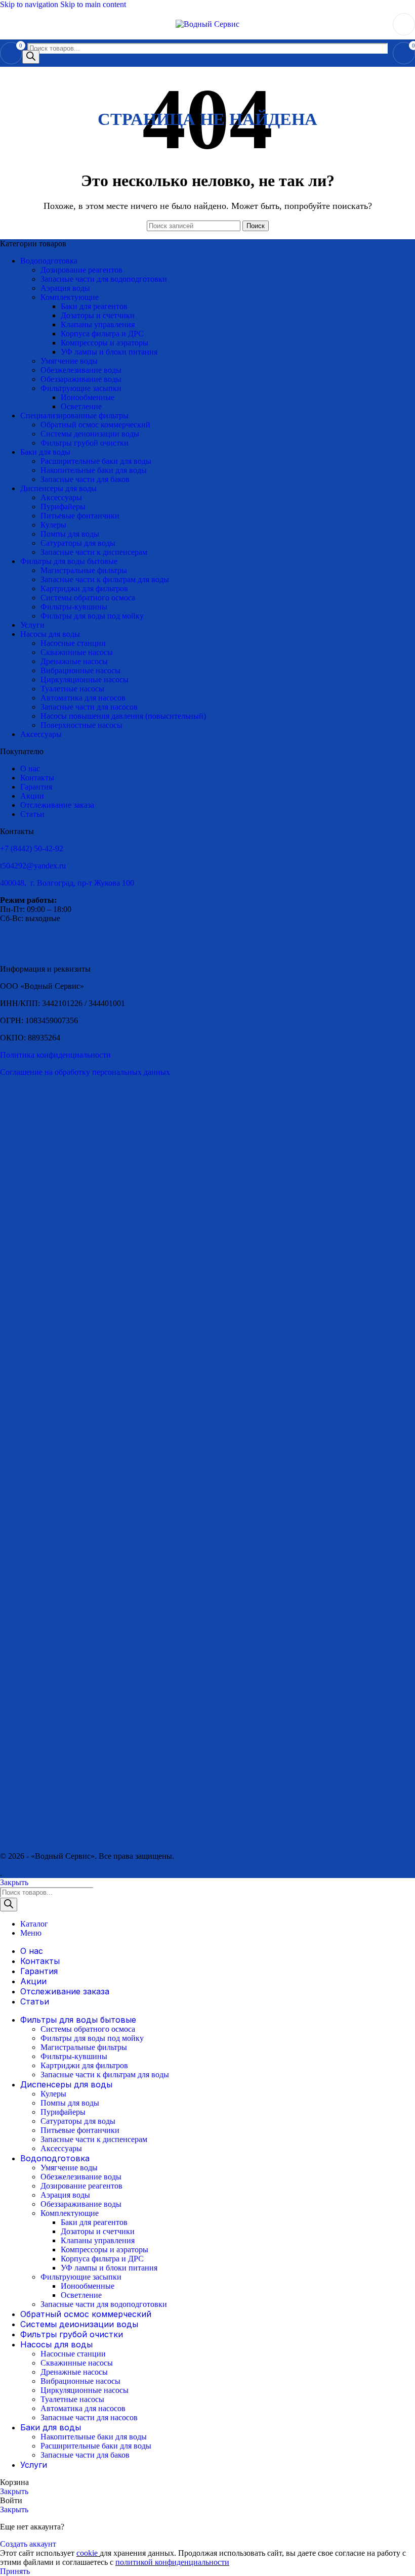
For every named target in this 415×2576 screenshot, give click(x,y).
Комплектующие (70, 297)
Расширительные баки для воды (96, 461)
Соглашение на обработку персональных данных (85, 1072)
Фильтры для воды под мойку (92, 616)
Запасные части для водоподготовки (104, 279)
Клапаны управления (98, 324)
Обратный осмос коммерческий (95, 425)
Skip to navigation (30, 4)
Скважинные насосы (77, 652)
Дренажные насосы (74, 661)
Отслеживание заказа (57, 805)
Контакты (37, 778)
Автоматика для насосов (83, 698)
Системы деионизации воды (90, 434)
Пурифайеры (63, 507)
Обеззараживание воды (81, 379)
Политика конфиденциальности (55, 1055)
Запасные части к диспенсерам (94, 552)
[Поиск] (31, 57)
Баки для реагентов (94, 306)
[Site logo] (207, 24)
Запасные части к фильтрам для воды (105, 579)
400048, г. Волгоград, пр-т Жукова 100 (67, 883)
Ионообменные (88, 397)
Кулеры (53, 525)
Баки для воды (45, 452)
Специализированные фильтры (74, 416)
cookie (88, 2553)
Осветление (81, 406)
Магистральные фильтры (84, 570)
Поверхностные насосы (81, 725)
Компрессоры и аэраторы (105, 343)
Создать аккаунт (28, 2544)
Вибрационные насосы (80, 670)
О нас (30, 769)
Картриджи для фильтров (84, 588)
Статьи (32, 814)
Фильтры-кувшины (74, 607)
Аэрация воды (65, 288)
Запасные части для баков (85, 479)
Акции (32, 796)
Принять (15, 2571)
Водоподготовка (49, 261)
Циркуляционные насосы (85, 680)
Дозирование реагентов (81, 270)
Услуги (32, 625)
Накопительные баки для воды (94, 470)
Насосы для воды (50, 634)
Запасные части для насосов (89, 707)
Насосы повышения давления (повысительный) (123, 716)
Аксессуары (61, 497)
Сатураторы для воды (78, 543)
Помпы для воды (70, 534)
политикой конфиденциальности (172, 2562)
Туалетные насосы (72, 689)
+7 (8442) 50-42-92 (32, 848)
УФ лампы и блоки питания (109, 352)
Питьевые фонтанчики (80, 516)
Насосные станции (73, 643)
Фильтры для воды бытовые (69, 561)
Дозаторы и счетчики (98, 315)
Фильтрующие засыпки (81, 388)
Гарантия (36, 787)
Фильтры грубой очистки (85, 443)
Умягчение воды (69, 361)
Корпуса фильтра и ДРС (102, 334)
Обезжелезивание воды (81, 370)
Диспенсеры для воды (58, 488)
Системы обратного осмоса (88, 598)
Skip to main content (93, 4)
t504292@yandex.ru (33, 866)
